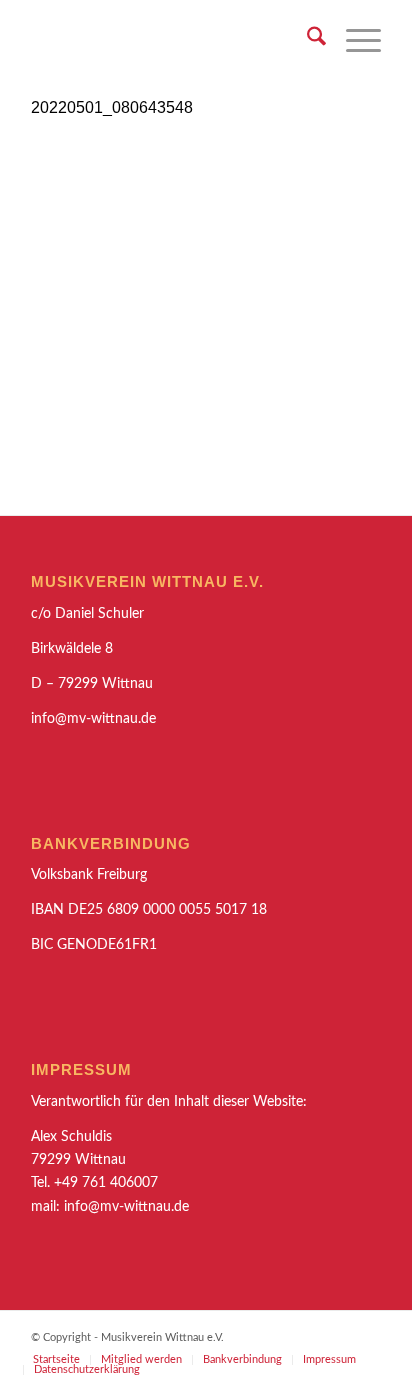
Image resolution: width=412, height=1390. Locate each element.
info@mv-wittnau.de (126, 1207)
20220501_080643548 (112, 107)
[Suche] (306, 40)
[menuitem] (306, 40)
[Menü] (353, 40)
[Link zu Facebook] (366, 1336)
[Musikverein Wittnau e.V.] (171, 40)
